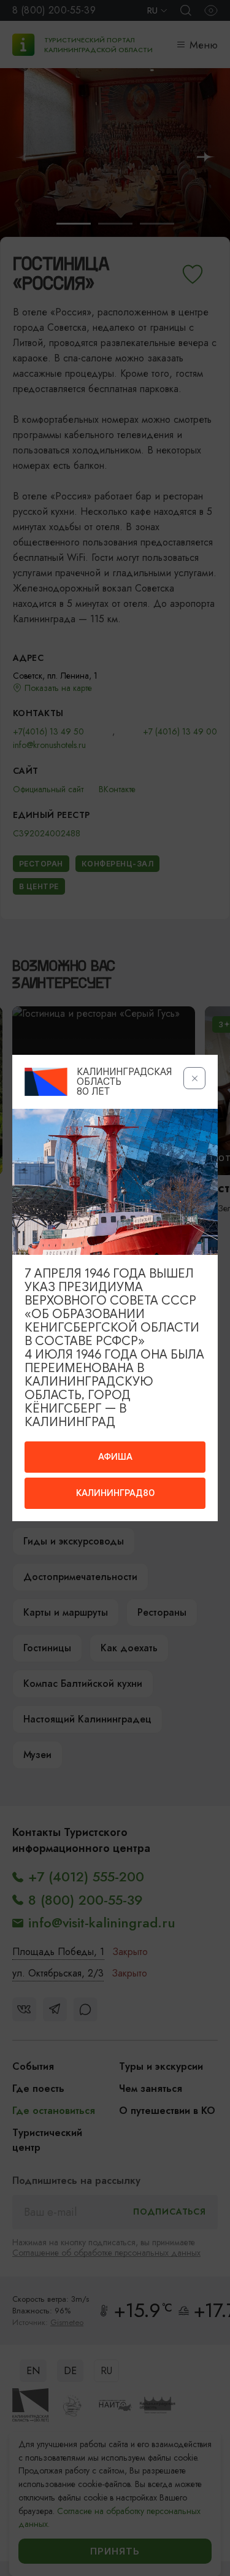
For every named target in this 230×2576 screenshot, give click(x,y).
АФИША (115, 1457)
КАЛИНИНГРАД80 (115, 1493)
